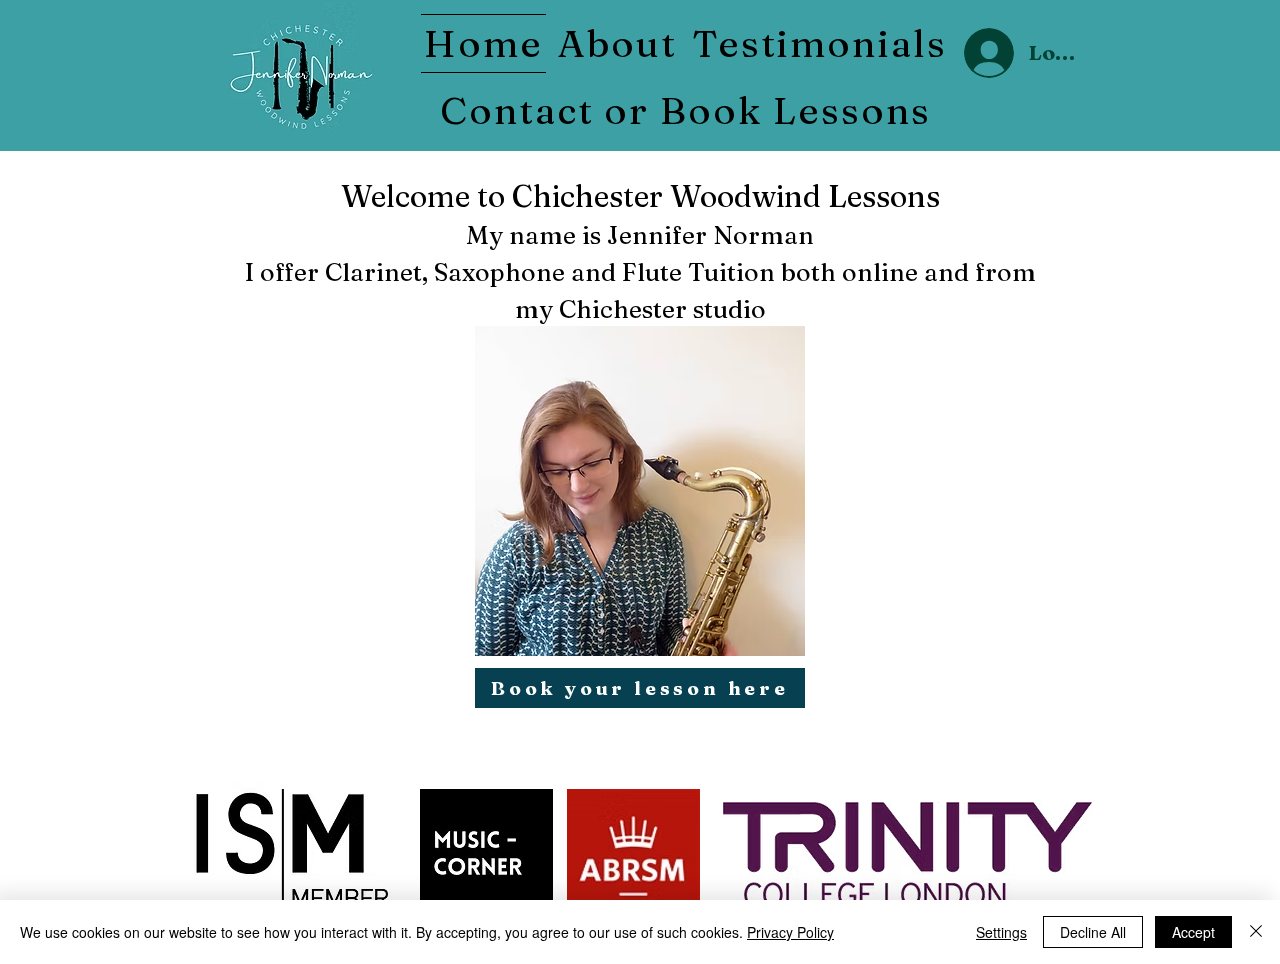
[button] (617, 43)
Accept (1193, 932)
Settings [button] (1001, 932)
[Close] (1256, 932)
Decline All (1093, 932)
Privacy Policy (790, 932)
